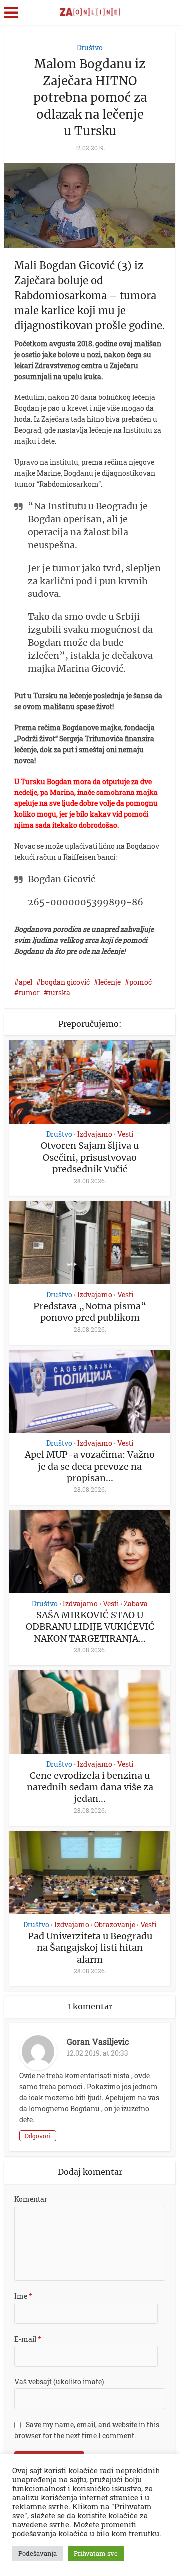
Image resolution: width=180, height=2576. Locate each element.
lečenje (110, 982)
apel (26, 982)
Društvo (90, 48)
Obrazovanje (115, 1925)
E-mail (28, 2339)
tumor (29, 993)
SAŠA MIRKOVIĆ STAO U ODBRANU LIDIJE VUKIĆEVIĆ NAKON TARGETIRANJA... (90, 1627)
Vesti (125, 1134)
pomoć (141, 982)
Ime (23, 2296)
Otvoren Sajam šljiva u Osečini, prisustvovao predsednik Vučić (90, 1157)
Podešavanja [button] (38, 2553)
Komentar (31, 2199)
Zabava (136, 1604)
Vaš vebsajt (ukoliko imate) (59, 2382)
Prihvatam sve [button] (96, 2553)
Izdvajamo (95, 1134)
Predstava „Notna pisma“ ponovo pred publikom (90, 1312)
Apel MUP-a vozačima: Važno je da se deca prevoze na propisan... (90, 1466)
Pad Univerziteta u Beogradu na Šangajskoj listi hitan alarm (90, 1948)
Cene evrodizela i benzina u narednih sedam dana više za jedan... (90, 1787)
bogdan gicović (65, 982)
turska (59, 993)
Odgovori (38, 2136)
